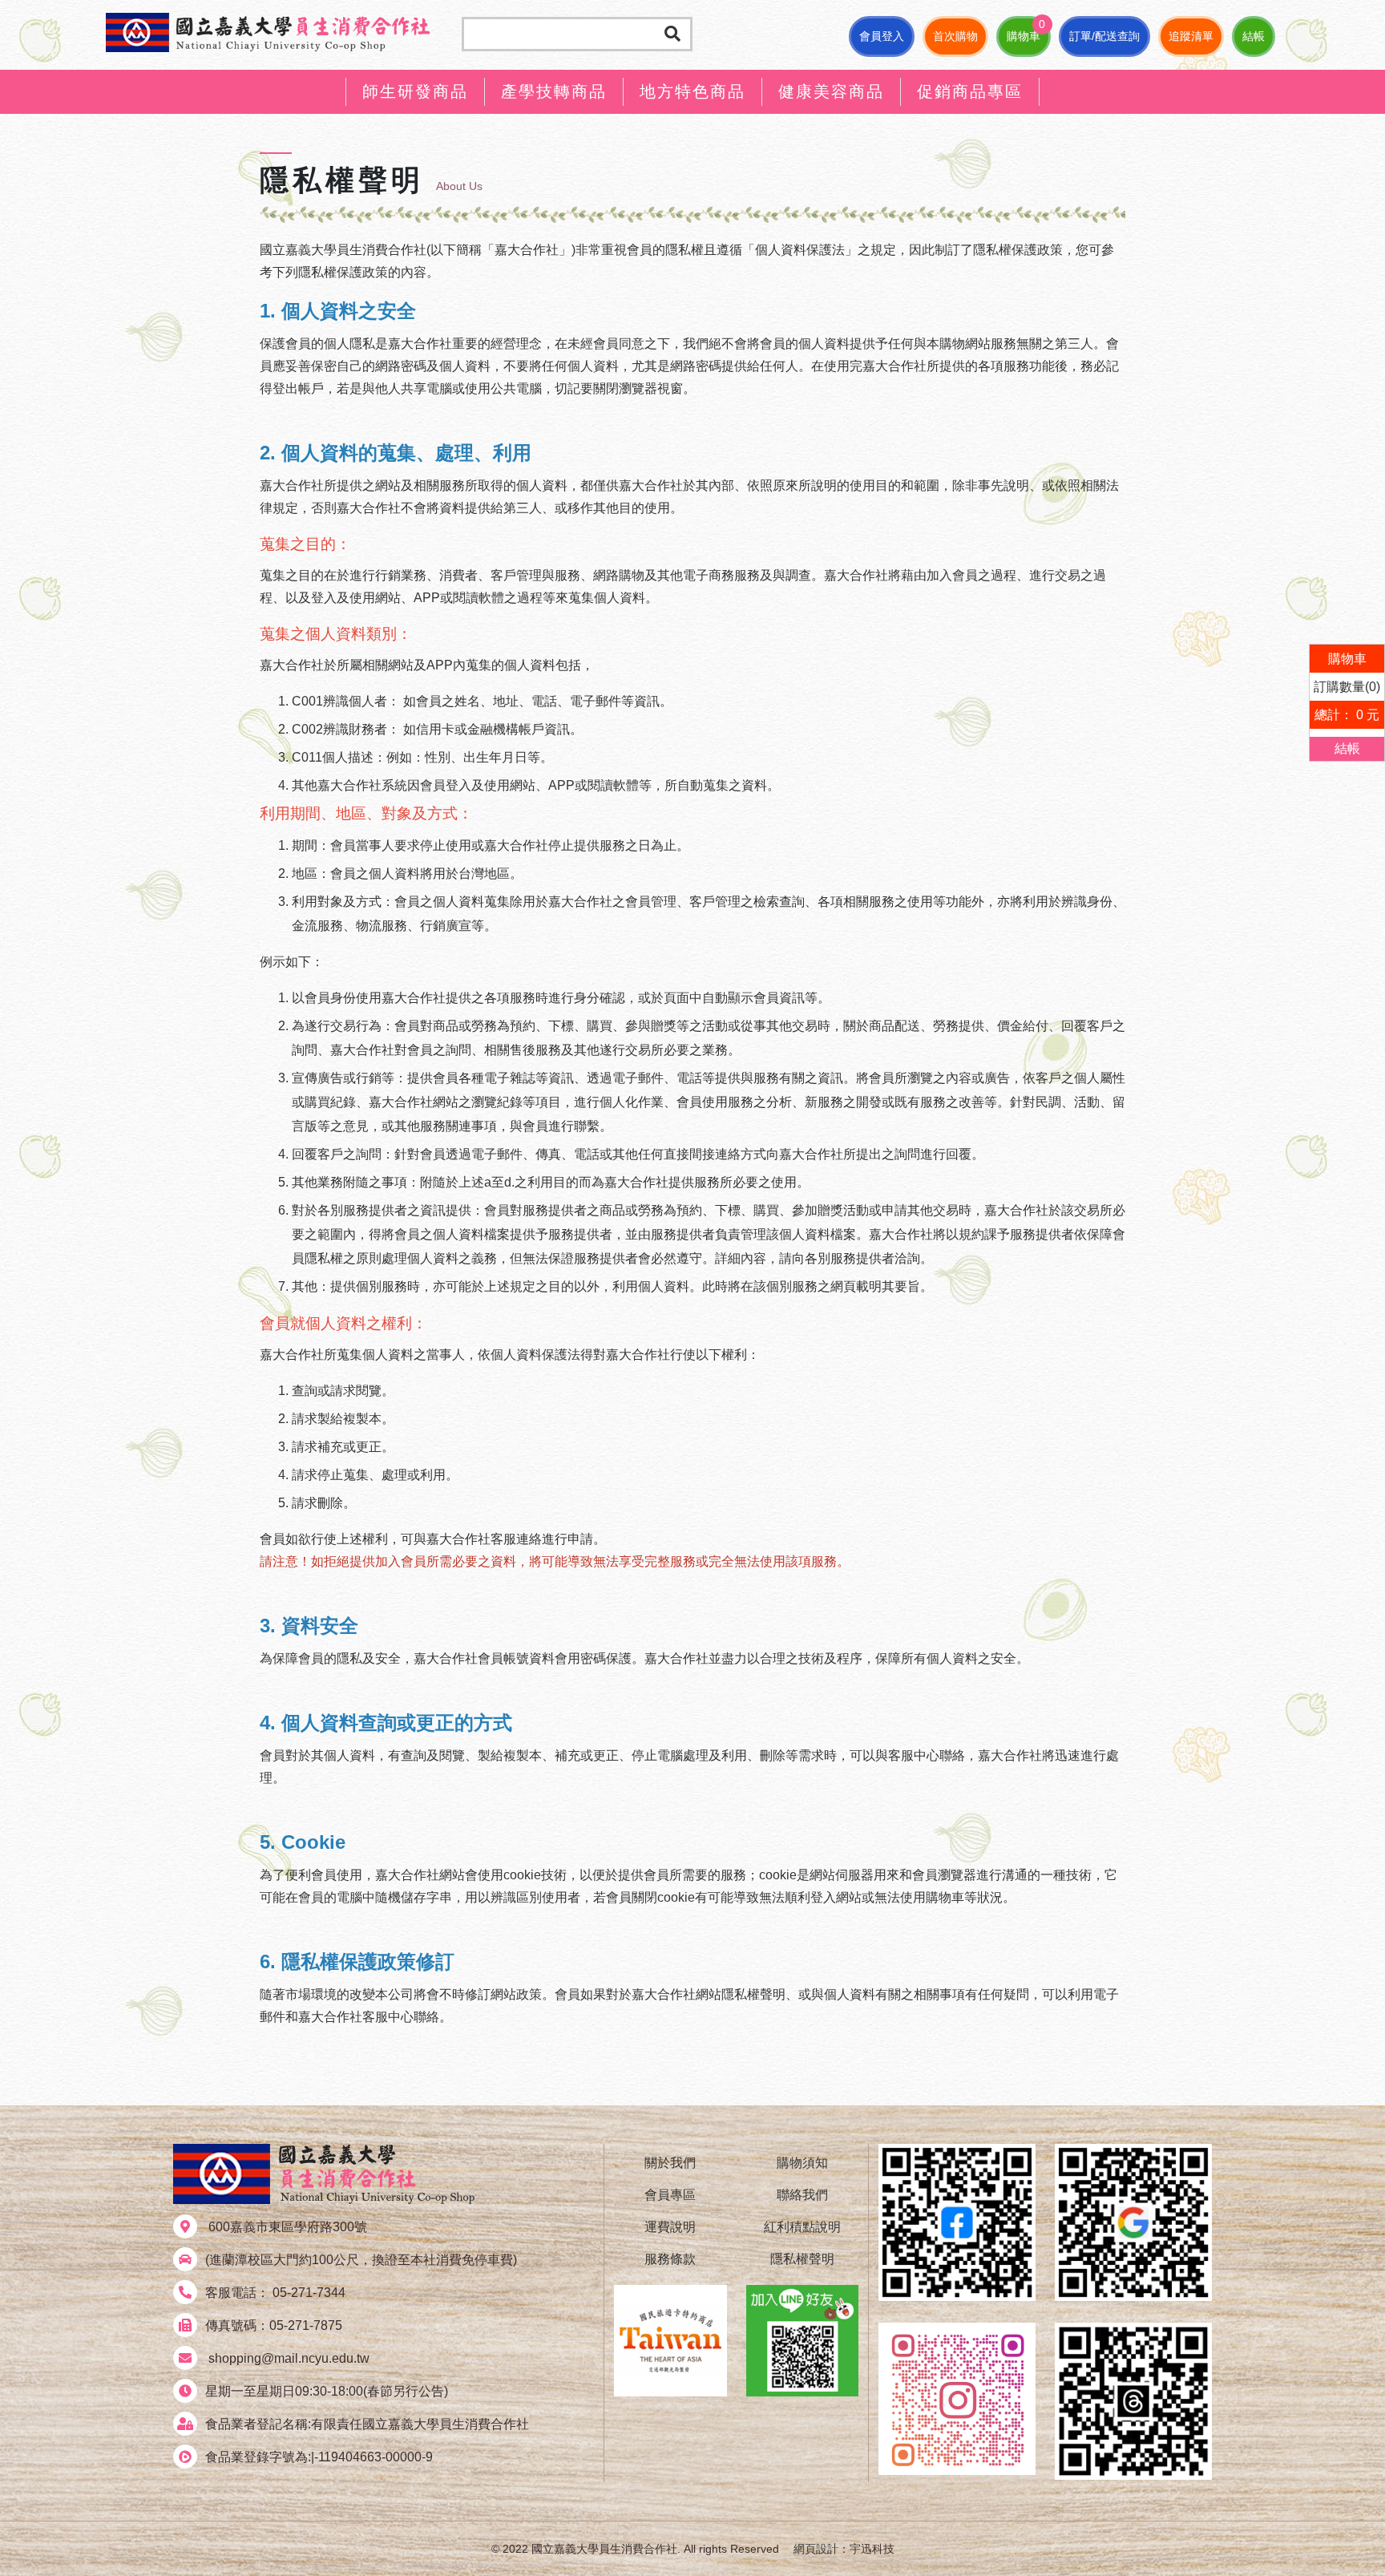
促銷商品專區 (970, 91)
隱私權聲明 (802, 2259)
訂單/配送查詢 (1104, 36)
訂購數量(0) (1347, 687)
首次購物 (955, 36)
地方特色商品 (692, 91)
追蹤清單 (1191, 36)
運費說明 (670, 2227)
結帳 (1254, 36)
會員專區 (670, 2195)
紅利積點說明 (802, 2227)
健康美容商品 (831, 91)
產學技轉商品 (554, 91)
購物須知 (802, 2163)
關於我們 (670, 2163)
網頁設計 (816, 2549)
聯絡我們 (802, 2195)
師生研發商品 (415, 91)
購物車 (1024, 36)
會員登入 (882, 36)
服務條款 (670, 2259)
